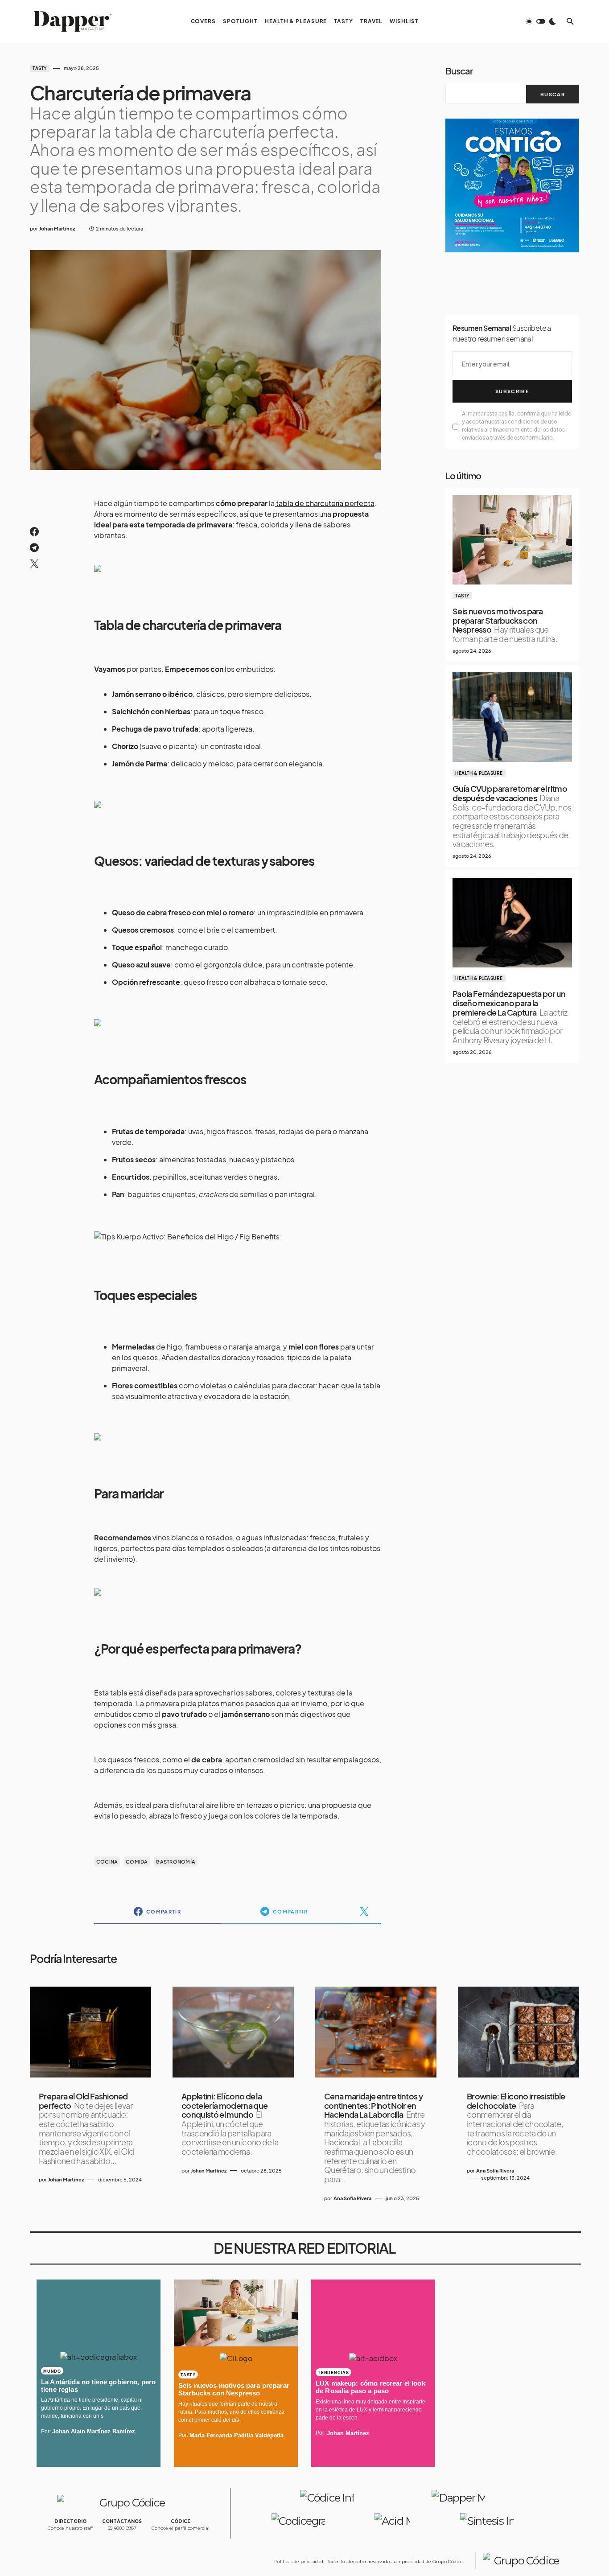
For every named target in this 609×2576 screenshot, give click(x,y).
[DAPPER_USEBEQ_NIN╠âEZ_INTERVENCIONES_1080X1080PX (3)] (512, 184)
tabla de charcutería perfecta (325, 503)
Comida (137, 1862)
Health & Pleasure (479, 773)
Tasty (40, 68)
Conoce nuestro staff (70, 2528)
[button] (541, 21)
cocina (107, 1862)
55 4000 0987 (122, 2528)
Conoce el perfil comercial (181, 2528)
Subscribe (512, 391)
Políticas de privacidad (299, 2562)
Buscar (459, 71)
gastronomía (175, 1862)
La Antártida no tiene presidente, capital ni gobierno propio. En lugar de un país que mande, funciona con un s (92, 2408)
